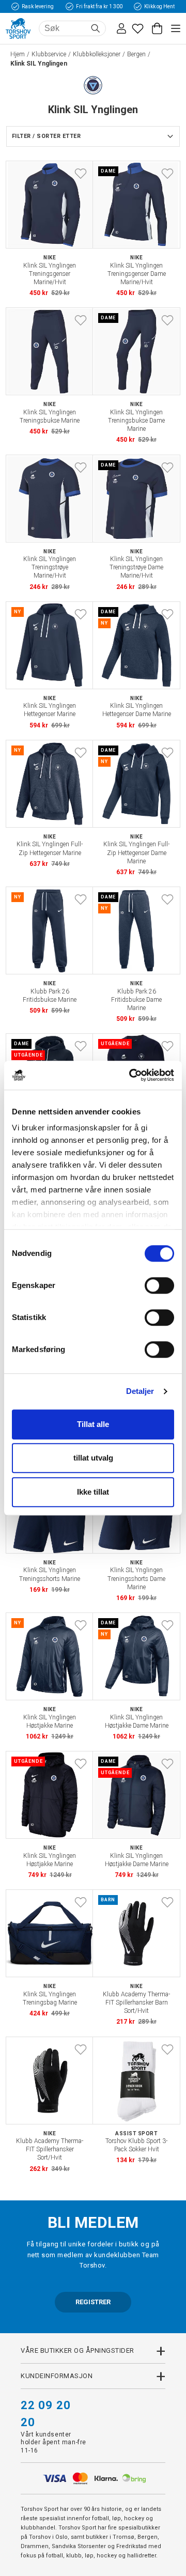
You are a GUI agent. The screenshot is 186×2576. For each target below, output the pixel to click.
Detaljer (140, 1391)
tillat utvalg (93, 1458)
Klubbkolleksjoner (97, 54)
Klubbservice (49, 54)
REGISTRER (93, 2302)
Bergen (136, 54)
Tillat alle (93, 1424)
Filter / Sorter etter (46, 136)
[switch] (159, 1285)
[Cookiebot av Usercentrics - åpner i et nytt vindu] (131, 1075)
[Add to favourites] (81, 174)
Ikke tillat (93, 1492)
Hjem (18, 54)
